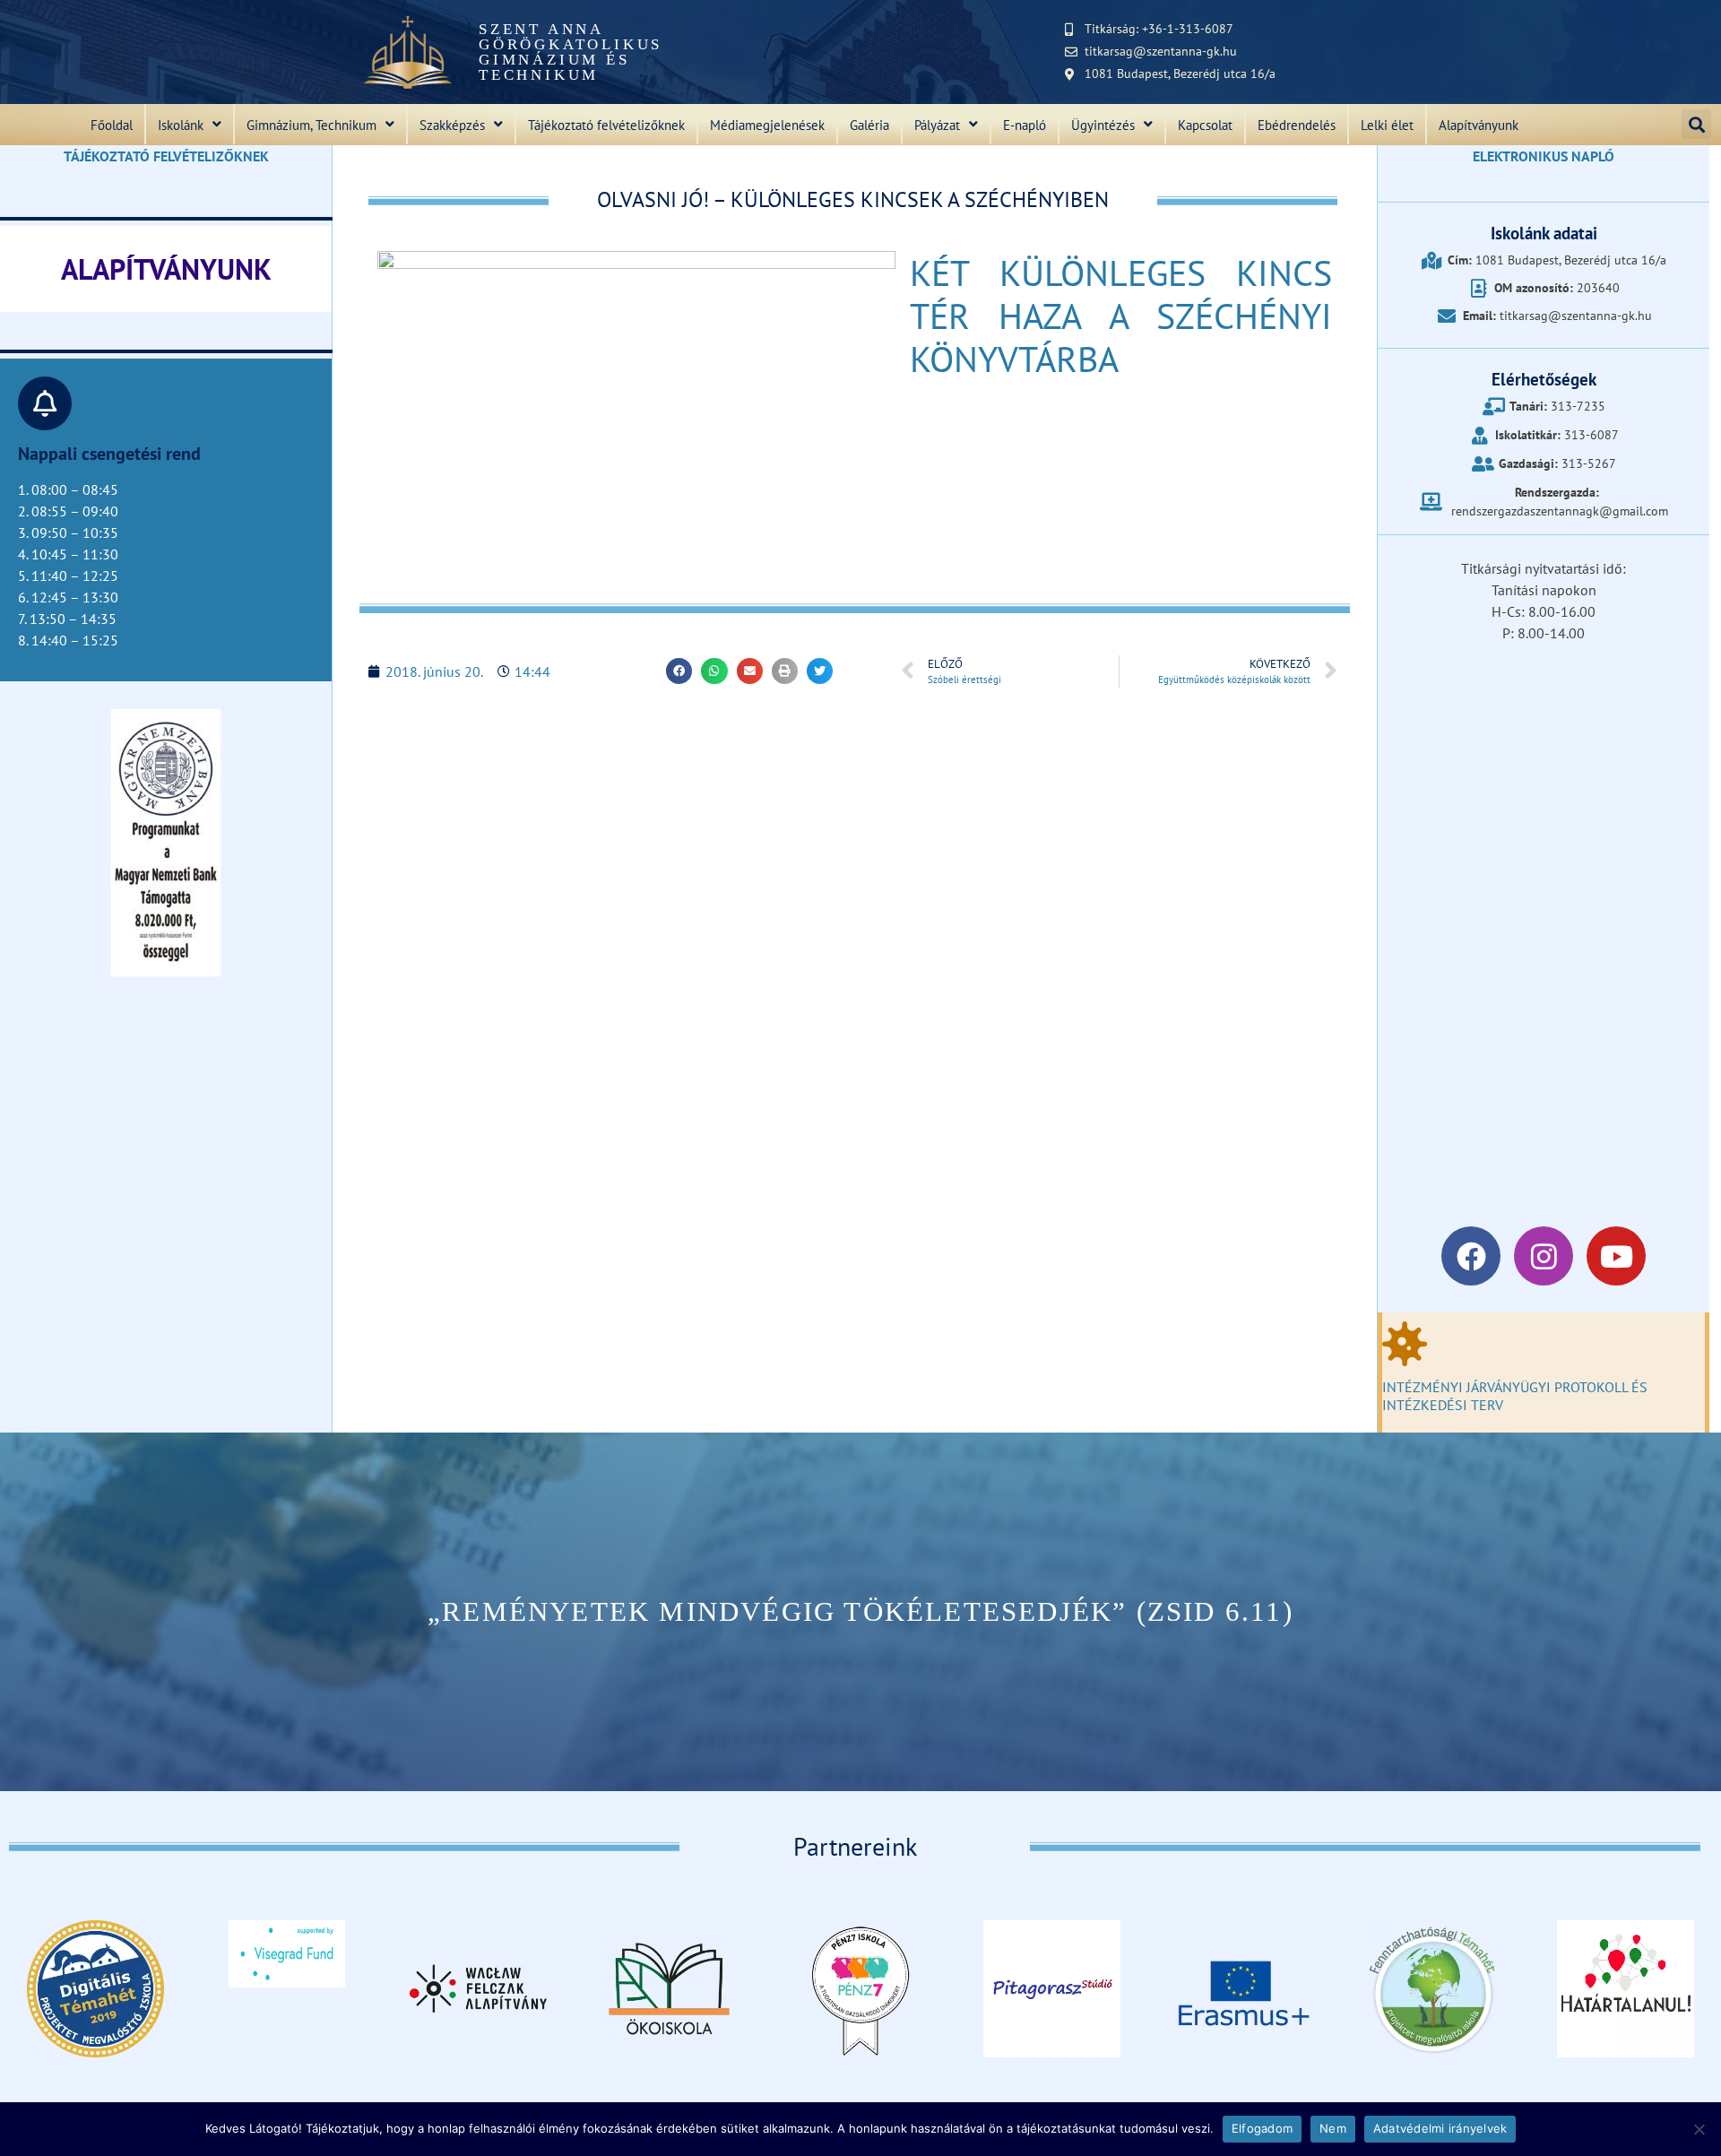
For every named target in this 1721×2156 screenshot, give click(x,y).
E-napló (1025, 125)
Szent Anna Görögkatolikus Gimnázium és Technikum (571, 52)
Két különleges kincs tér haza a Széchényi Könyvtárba (1121, 316)
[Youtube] (1616, 1256)
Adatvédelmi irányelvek (1440, 2128)
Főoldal (112, 125)
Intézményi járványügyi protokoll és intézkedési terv (1515, 1395)
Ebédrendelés (1297, 125)
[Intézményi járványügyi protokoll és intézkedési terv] (1405, 1344)
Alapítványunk (1479, 125)
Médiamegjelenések (767, 125)
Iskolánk (181, 125)
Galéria (869, 125)
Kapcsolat (1205, 125)
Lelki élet (1387, 125)
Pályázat (937, 125)
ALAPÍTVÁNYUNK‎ (166, 269)
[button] (1696, 124)
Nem (1333, 2128)
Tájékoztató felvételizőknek (606, 125)
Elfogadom (1262, 2128)
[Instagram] (1544, 1256)
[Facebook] (1471, 1256)
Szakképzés (452, 125)
